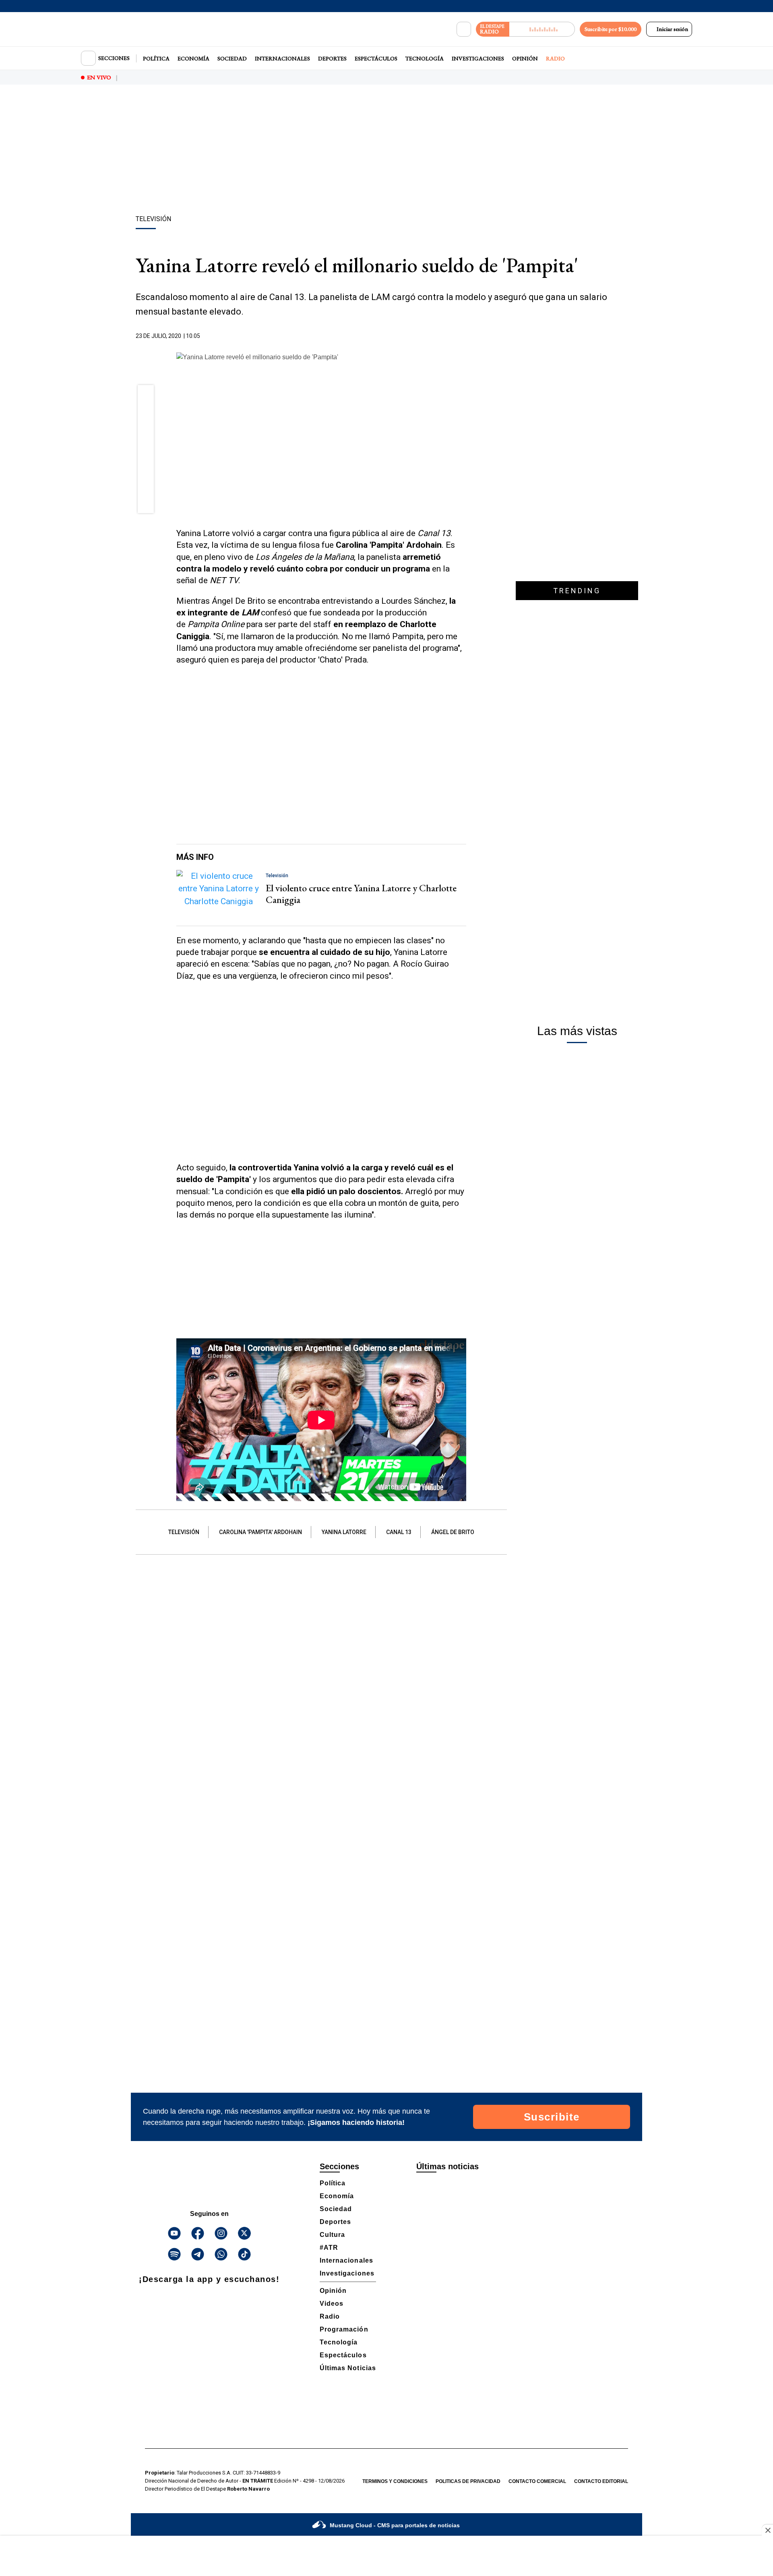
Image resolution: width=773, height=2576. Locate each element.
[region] (386, 151)
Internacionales (282, 58)
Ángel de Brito (453, 1532)
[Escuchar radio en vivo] (542, 29)
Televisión (184, 1532)
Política (156, 58)
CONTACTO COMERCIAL (537, 2481)
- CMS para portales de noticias (395, 2525)
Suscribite (552, 2117)
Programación (344, 2329)
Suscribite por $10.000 (611, 29)
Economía (193, 58)
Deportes (332, 58)
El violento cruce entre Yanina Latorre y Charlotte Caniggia (361, 894)
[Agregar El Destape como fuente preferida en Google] (464, 336)
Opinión (525, 58)
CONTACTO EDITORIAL (601, 2481)
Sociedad (232, 58)
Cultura (332, 2235)
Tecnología (425, 58)
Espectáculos (376, 58)
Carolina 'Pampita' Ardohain (260, 1532)
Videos (332, 2304)
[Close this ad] (767, 2530)
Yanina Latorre (344, 1532)
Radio (555, 58)
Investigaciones (478, 58)
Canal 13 (399, 1532)
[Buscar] (464, 29)
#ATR (329, 2248)
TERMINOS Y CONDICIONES (395, 2481)
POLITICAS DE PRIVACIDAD (468, 2481)
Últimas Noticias (348, 2368)
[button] (146, 396)
